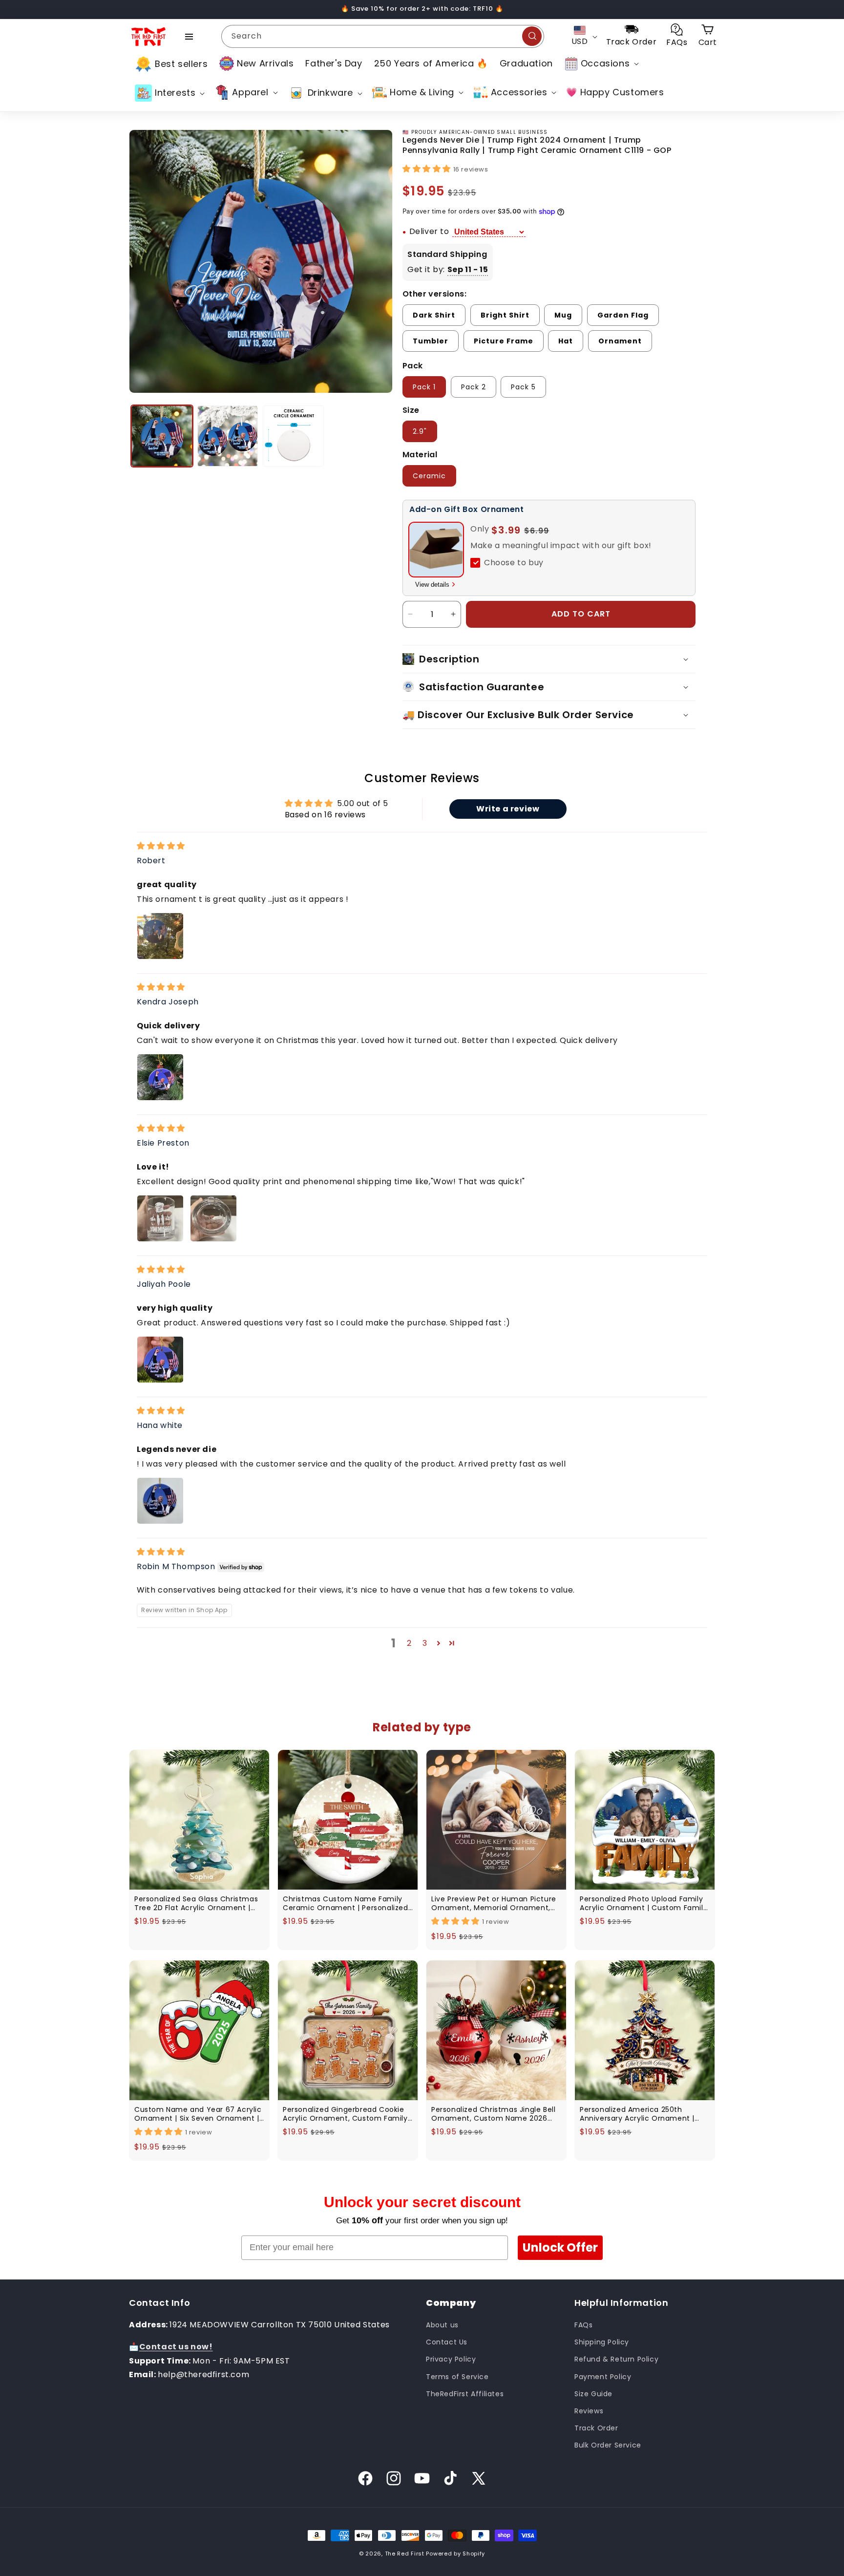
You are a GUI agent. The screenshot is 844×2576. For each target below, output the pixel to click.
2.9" (420, 431)
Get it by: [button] (448, 269)
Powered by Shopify (455, 2554)
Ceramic (429, 476)
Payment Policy (603, 2377)
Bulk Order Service (608, 2445)
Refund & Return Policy (616, 2359)
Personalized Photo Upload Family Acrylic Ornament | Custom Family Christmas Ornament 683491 (644, 1903)
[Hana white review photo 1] (160, 1501)
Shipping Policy (602, 2342)
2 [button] (409, 1643)
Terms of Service (457, 2377)
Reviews (589, 2411)
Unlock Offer (560, 2247)
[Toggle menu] (189, 37)
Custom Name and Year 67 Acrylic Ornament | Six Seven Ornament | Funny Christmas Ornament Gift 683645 (198, 2114)
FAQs (583, 2325)
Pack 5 (523, 387)
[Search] (532, 36)
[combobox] (383, 36)
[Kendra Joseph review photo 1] (160, 1077)
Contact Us (447, 2342)
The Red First (405, 2554)
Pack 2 (474, 387)
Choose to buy (514, 563)
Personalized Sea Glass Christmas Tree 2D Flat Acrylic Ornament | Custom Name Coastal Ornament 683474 (197, 1903)
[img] (161, 846)
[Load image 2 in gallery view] (228, 436)
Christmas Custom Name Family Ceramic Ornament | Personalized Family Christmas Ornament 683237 (346, 1903)
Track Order (596, 2428)
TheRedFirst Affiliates (465, 2394)
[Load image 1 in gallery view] (162, 436)
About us (442, 2325)
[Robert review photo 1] (160, 936)
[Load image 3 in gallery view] (293, 436)
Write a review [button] (508, 809)
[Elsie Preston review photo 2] (213, 1218)
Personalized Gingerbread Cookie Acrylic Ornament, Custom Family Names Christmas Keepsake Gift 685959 (345, 2114)
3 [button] (425, 1643)
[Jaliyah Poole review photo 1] (160, 1360)
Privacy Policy (451, 2359)
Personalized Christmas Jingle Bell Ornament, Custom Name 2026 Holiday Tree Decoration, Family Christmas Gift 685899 (493, 2114)
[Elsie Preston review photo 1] (160, 1218)
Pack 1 (424, 387)
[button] (601, 64)
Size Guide (593, 2394)
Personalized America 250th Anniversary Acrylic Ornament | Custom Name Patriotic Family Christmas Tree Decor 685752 (637, 2114)
